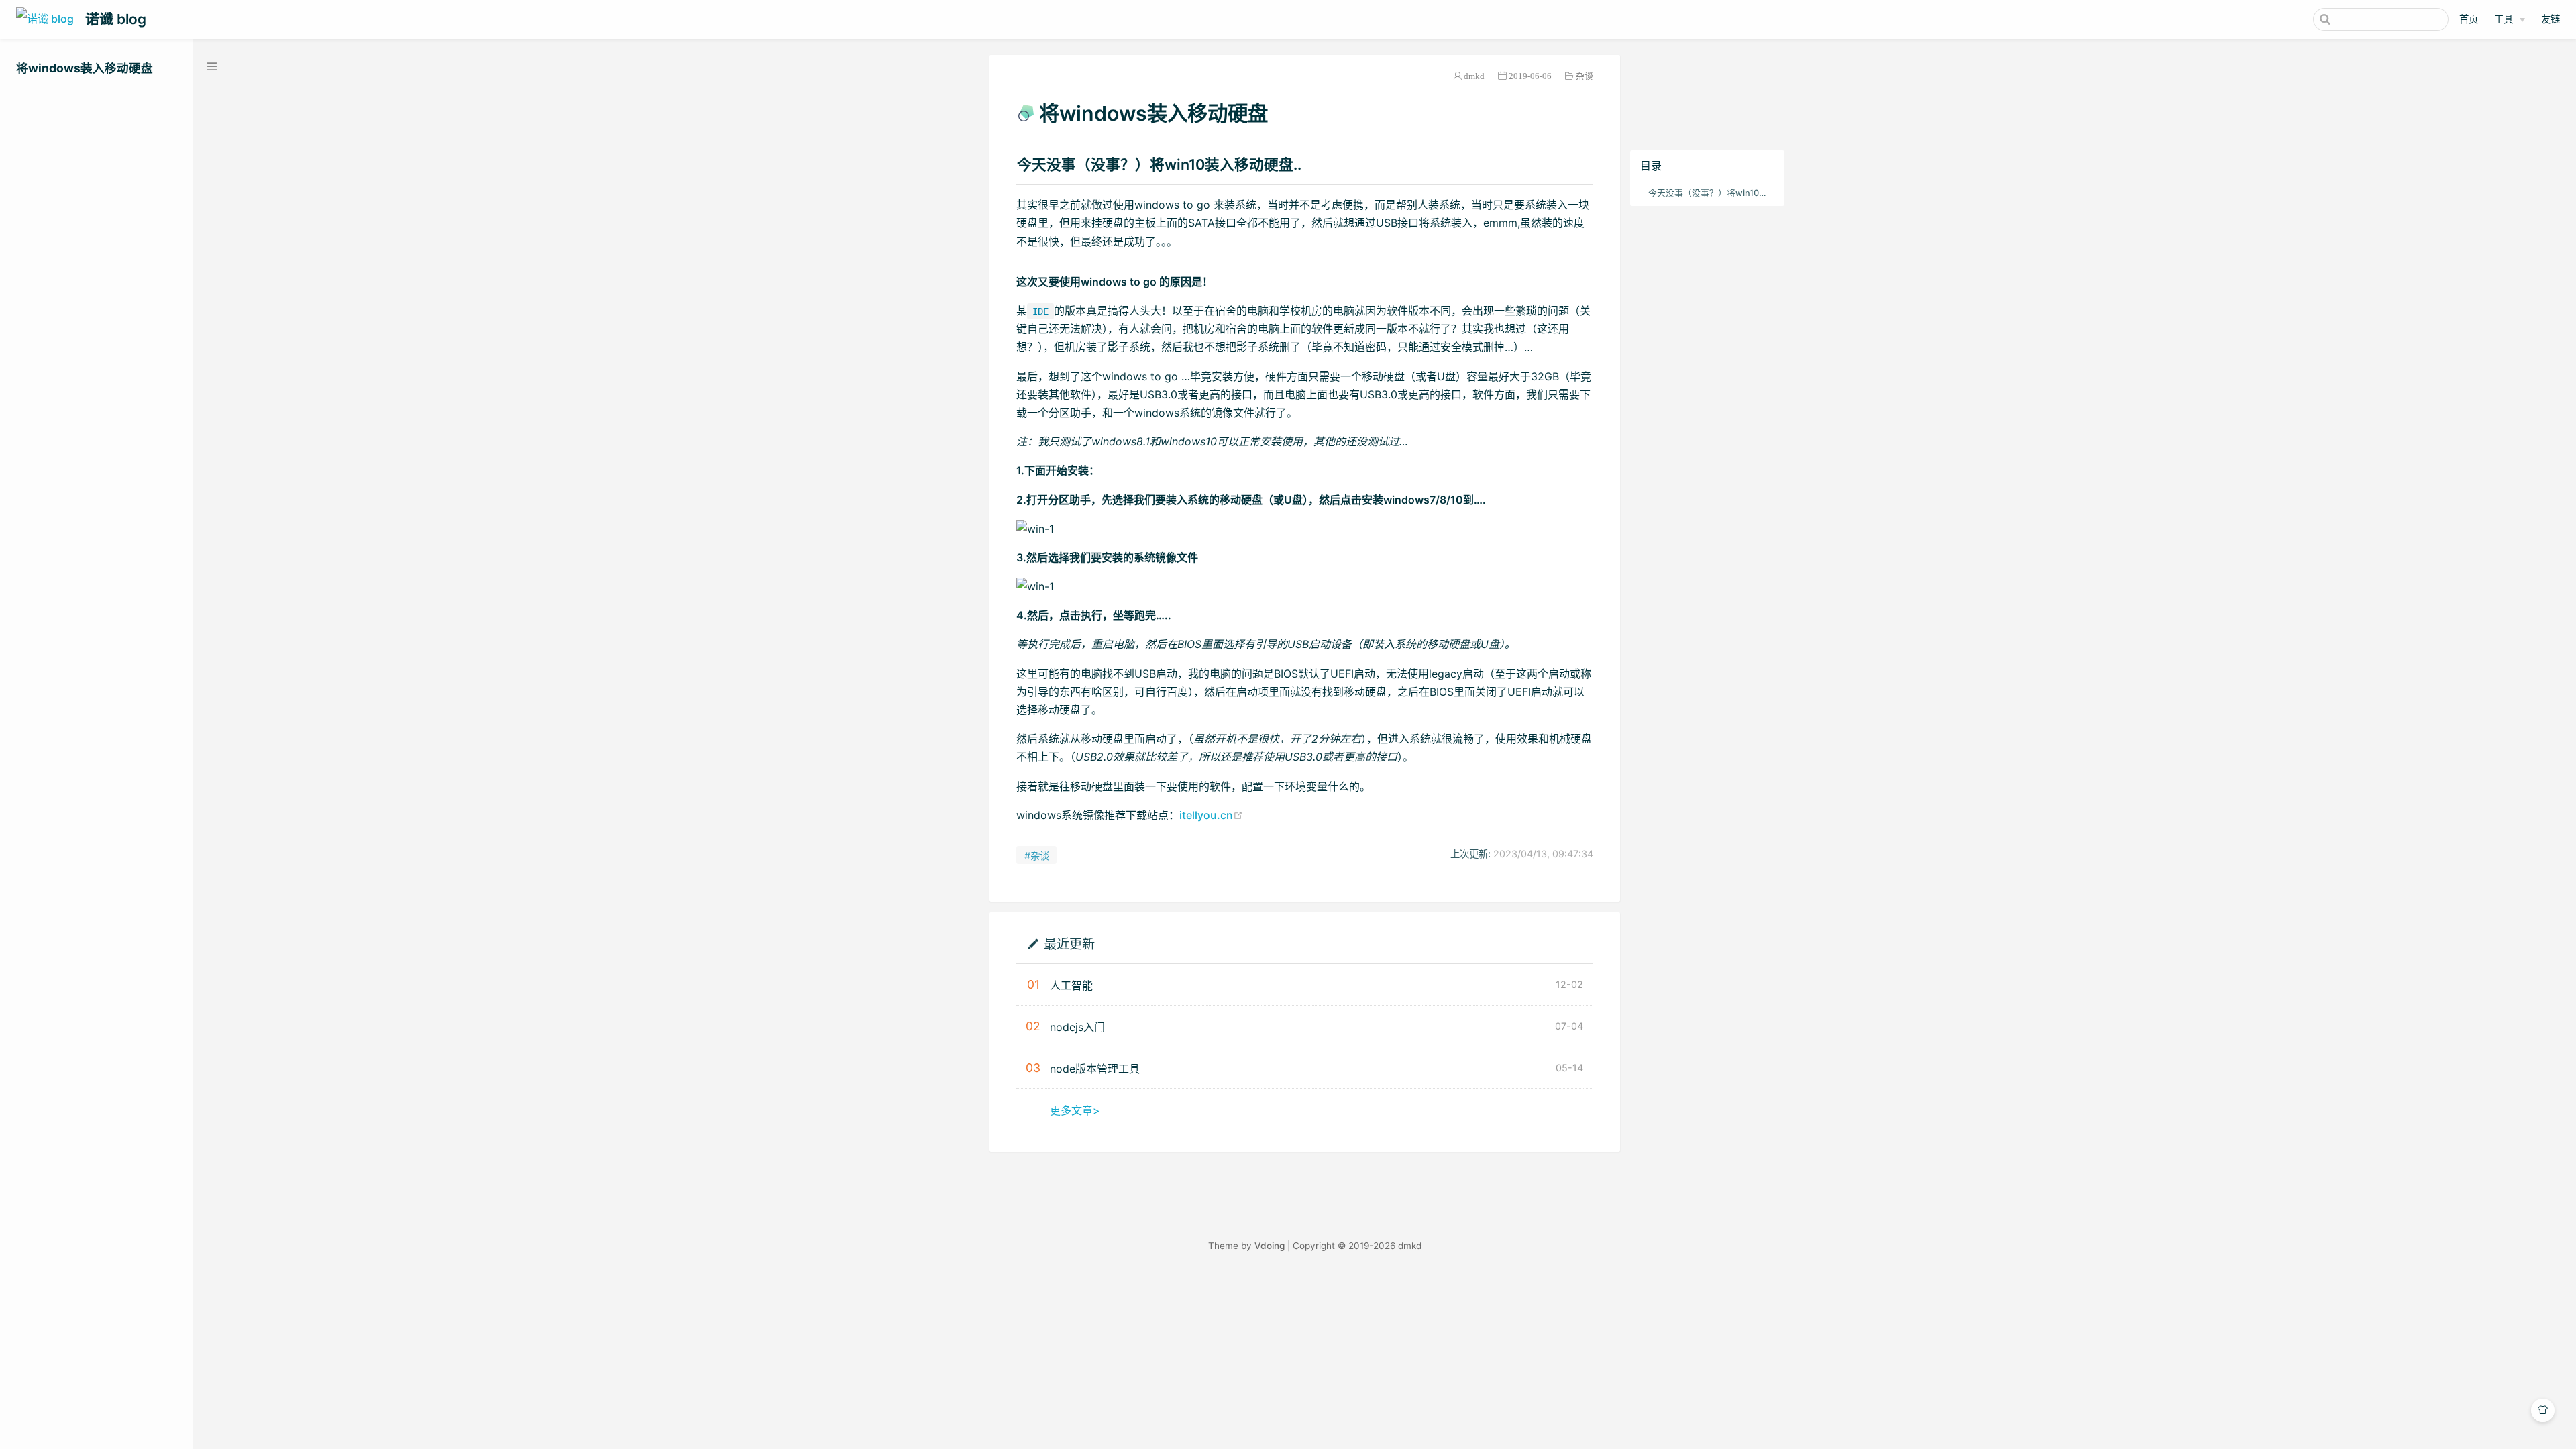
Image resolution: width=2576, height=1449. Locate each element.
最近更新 (1069, 944)
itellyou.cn (1211, 815)
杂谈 (1585, 76)
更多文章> (1075, 1110)
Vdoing (1270, 1246)
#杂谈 (1037, 856)
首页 (2469, 19)
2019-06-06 (1530, 76)
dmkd (1474, 76)
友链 (2551, 19)
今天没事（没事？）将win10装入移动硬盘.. (1710, 193)
